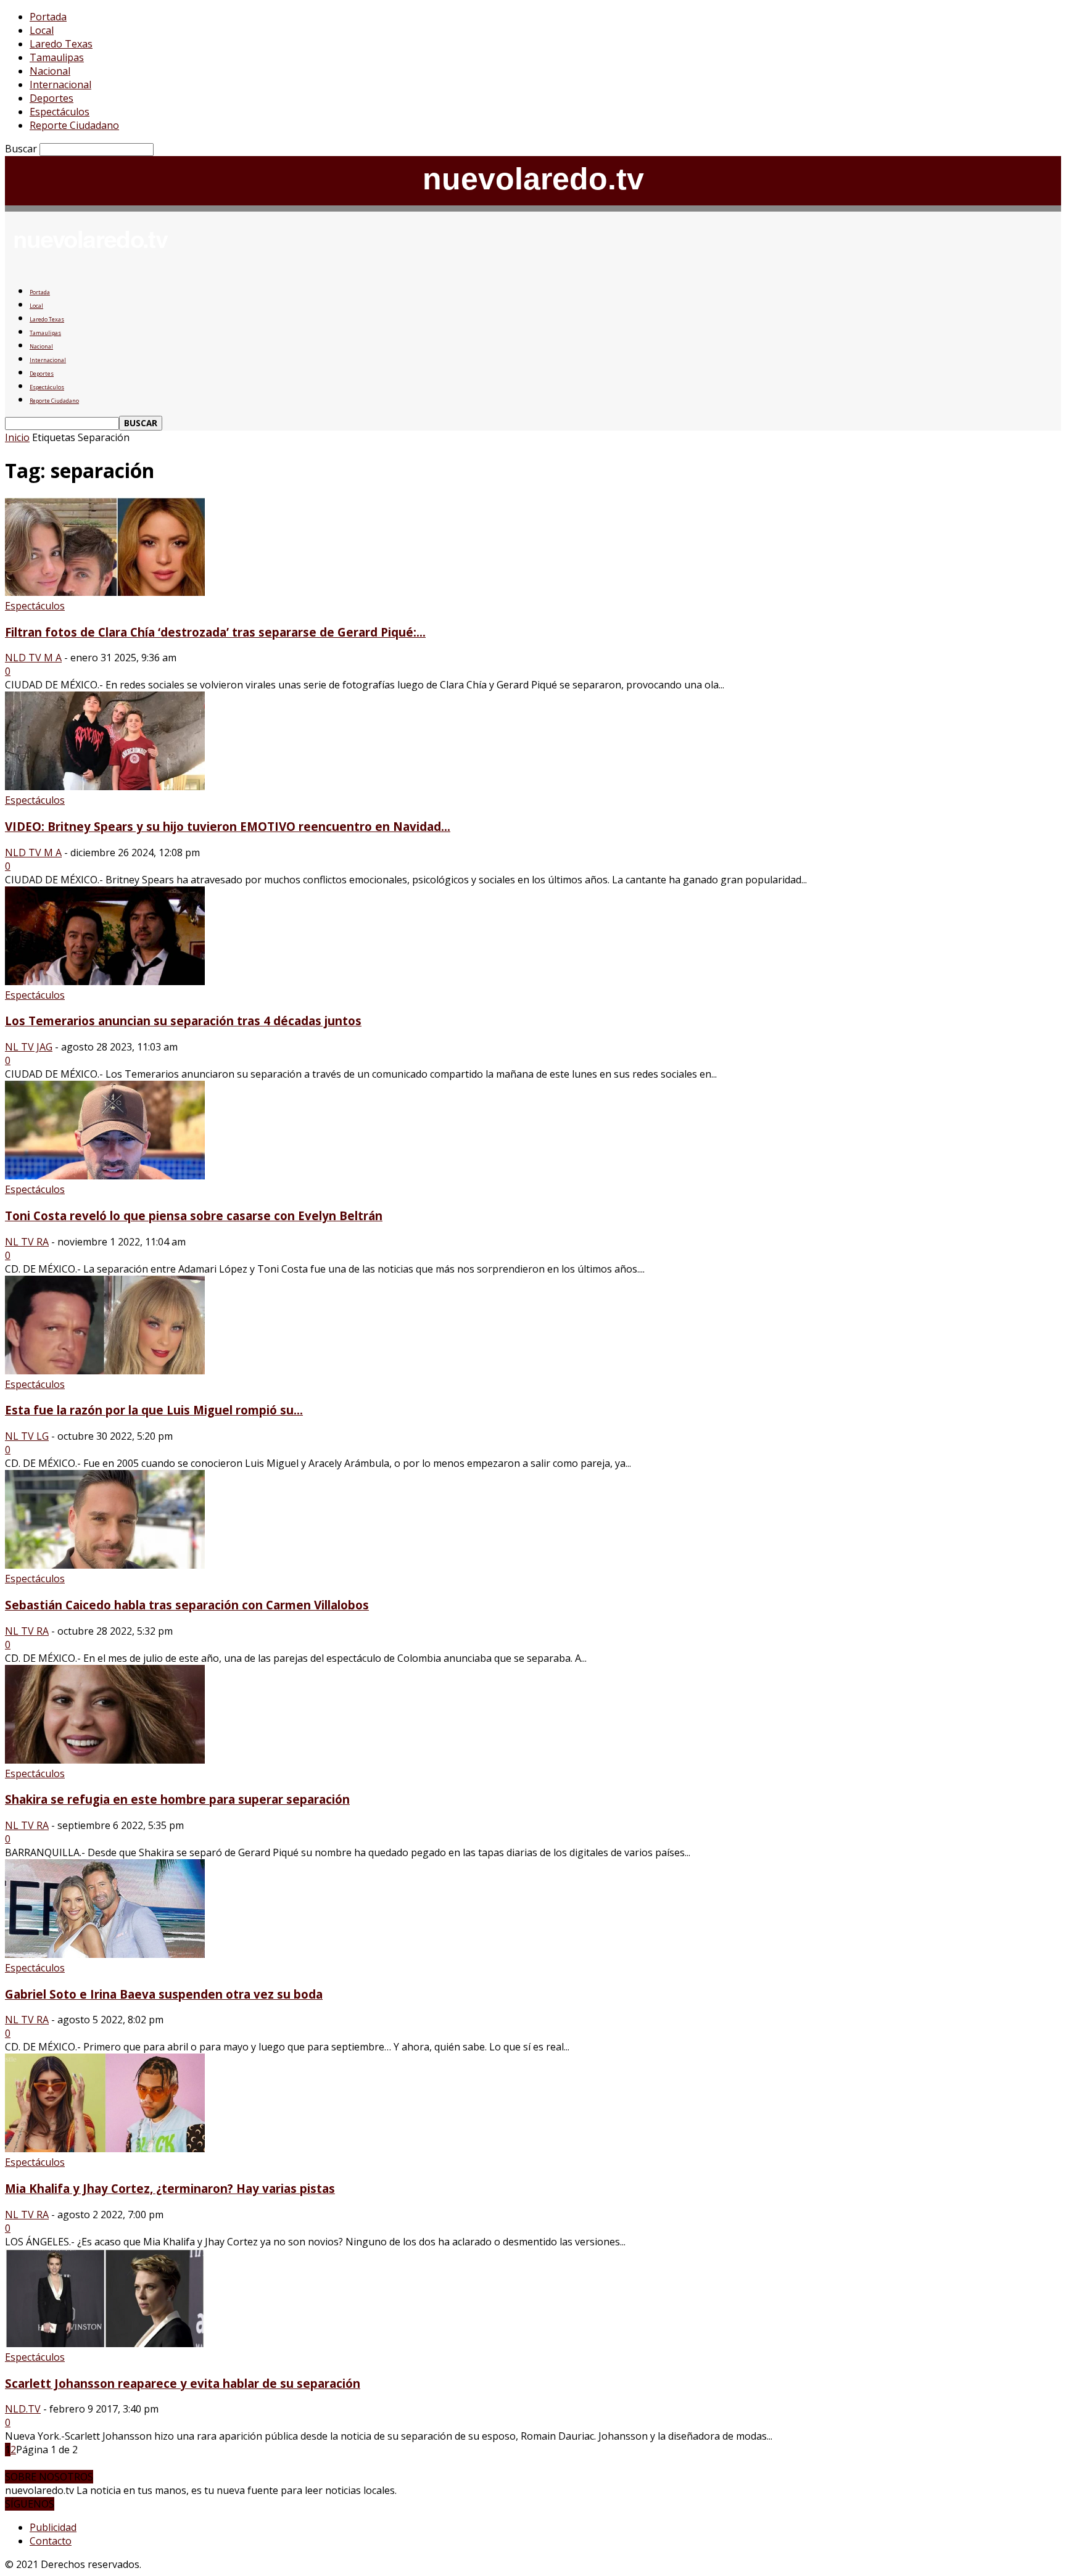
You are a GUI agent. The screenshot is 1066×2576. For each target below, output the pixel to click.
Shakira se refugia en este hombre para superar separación (177, 1799)
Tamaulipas (57, 57)
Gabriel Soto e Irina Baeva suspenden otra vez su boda (164, 1994)
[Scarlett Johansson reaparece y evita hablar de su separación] (105, 2343)
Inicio (17, 437)
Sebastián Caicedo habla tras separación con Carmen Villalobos (187, 1605)
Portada (48, 17)
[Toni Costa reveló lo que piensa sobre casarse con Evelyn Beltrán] (105, 1176)
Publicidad (53, 2527)
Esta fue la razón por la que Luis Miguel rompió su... (154, 1410)
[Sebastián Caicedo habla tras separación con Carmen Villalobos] (105, 1565)
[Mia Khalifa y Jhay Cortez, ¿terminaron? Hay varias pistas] (105, 2149)
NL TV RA (27, 1242)
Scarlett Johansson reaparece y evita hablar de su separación (183, 2383)
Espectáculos (60, 112)
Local (42, 30)
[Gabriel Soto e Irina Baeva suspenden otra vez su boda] (105, 1954)
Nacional (50, 71)
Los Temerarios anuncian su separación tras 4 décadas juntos (183, 1021)
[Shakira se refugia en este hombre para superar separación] (105, 1760)
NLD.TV (23, 2409)
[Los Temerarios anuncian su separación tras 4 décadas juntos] (105, 981)
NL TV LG (27, 1436)
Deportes (52, 98)
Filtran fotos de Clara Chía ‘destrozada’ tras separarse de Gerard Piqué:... (215, 632)
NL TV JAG (29, 1047)
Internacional (60, 85)
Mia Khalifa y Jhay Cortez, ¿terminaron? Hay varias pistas (170, 2188)
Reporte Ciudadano (74, 125)
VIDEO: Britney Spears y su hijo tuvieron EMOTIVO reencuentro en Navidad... (228, 826)
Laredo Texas (61, 44)
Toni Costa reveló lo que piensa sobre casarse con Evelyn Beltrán (194, 1216)
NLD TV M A (33, 658)
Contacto (51, 2541)
